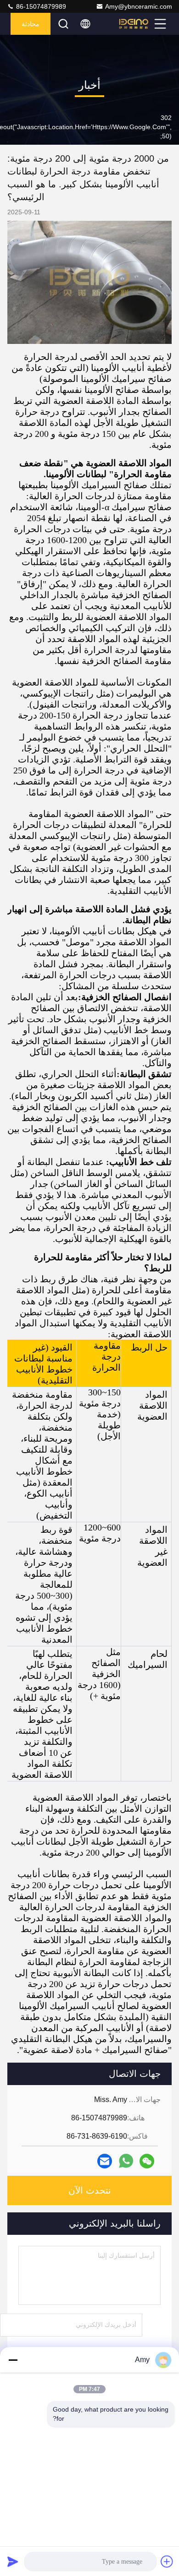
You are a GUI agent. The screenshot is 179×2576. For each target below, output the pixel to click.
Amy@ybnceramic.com (139, 6)
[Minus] (13, 2360)
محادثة (31, 24)
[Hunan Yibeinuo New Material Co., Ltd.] (134, 24)
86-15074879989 (40, 6)
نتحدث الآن (90, 2190)
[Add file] (167, 2561)
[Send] (13, 2561)
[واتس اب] (126, 2161)
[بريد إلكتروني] (105, 2161)
